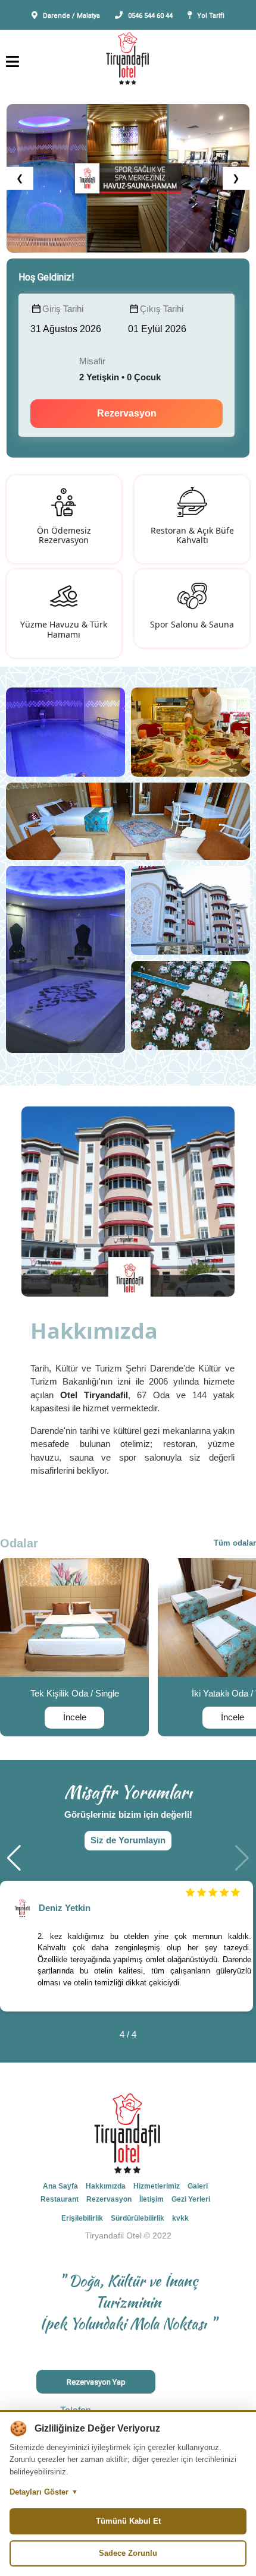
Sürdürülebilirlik (138, 2218)
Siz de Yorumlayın (128, 1840)
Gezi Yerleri (191, 2199)
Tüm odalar (235, 1543)
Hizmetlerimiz (157, 2186)
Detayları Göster (44, 2492)
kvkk (180, 2218)
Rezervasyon (127, 413)
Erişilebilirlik (82, 2218)
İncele (75, 1717)
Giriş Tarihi (63, 309)
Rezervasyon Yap (96, 2382)
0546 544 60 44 (150, 16)
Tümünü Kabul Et (128, 2521)
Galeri (198, 2186)
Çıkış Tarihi (162, 309)
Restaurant (60, 2199)
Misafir (92, 361)
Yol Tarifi (211, 16)
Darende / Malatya (71, 16)
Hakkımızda (106, 2186)
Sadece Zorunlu (128, 2553)
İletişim (152, 2199)
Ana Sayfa (60, 2186)
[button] (14, 1858)
